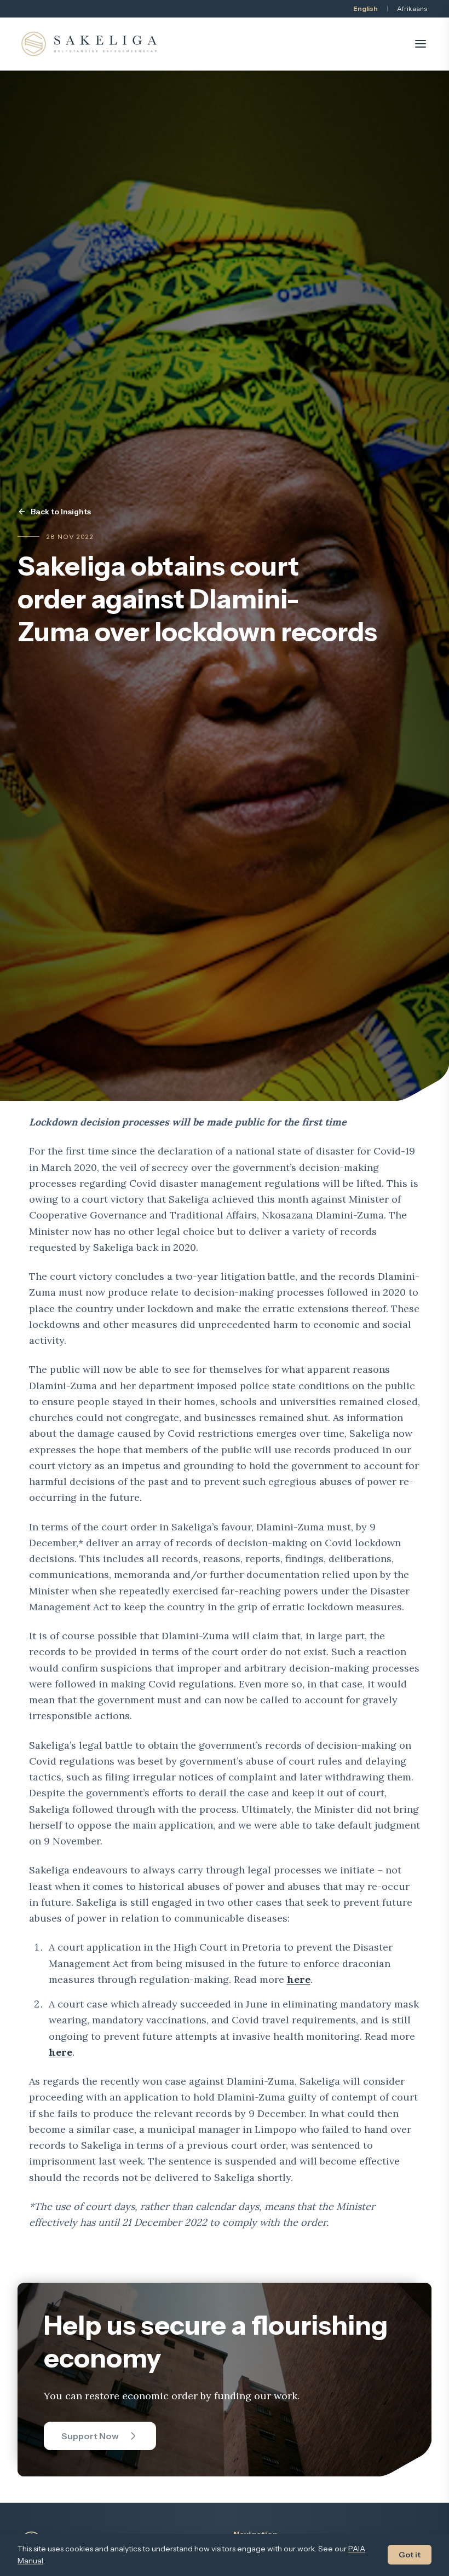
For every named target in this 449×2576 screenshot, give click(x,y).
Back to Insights (61, 512)
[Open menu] (421, 44)
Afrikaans (412, 8)
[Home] (89, 44)
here (299, 1979)
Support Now (90, 2436)
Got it (410, 2555)
